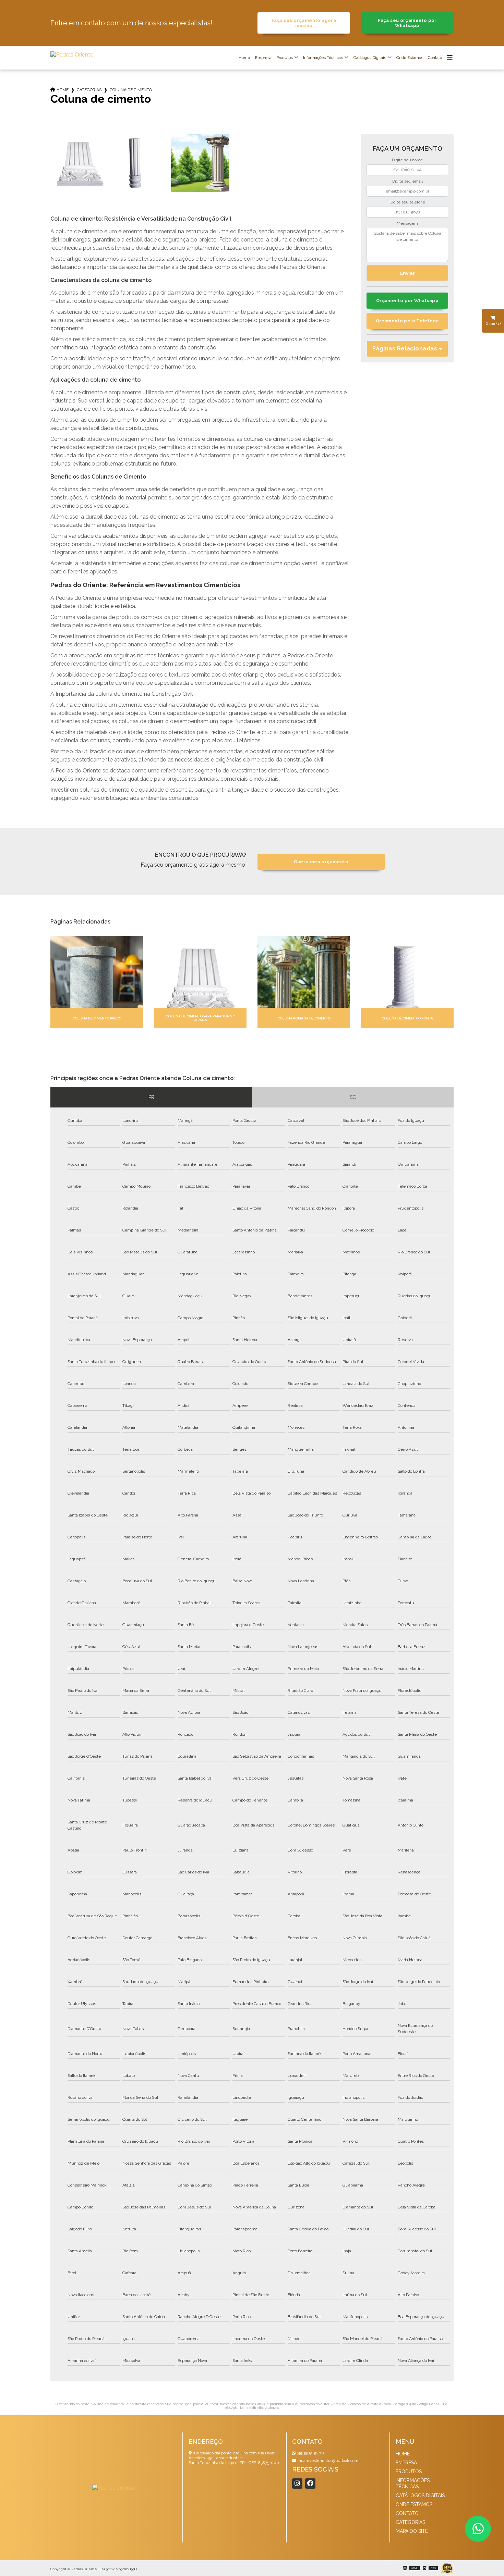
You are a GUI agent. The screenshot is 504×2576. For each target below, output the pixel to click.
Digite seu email (407, 181)
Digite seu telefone (407, 202)
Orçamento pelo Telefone (407, 321)
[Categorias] (450, 58)
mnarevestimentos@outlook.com (327, 2461)
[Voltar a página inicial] (72, 55)
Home (244, 58)
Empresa (263, 58)
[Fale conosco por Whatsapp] (478, 2529)
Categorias (89, 90)
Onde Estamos (410, 58)
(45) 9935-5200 (310, 2453)
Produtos (285, 58)
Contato (435, 58)
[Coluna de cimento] (80, 163)
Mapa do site (412, 2531)
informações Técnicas (323, 58)
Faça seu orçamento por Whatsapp (407, 23)
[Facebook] (310, 2484)
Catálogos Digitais (370, 58)
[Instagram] (297, 2484)
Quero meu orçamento (321, 862)
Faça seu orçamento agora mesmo (304, 23)
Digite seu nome (407, 160)
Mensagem (407, 223)
